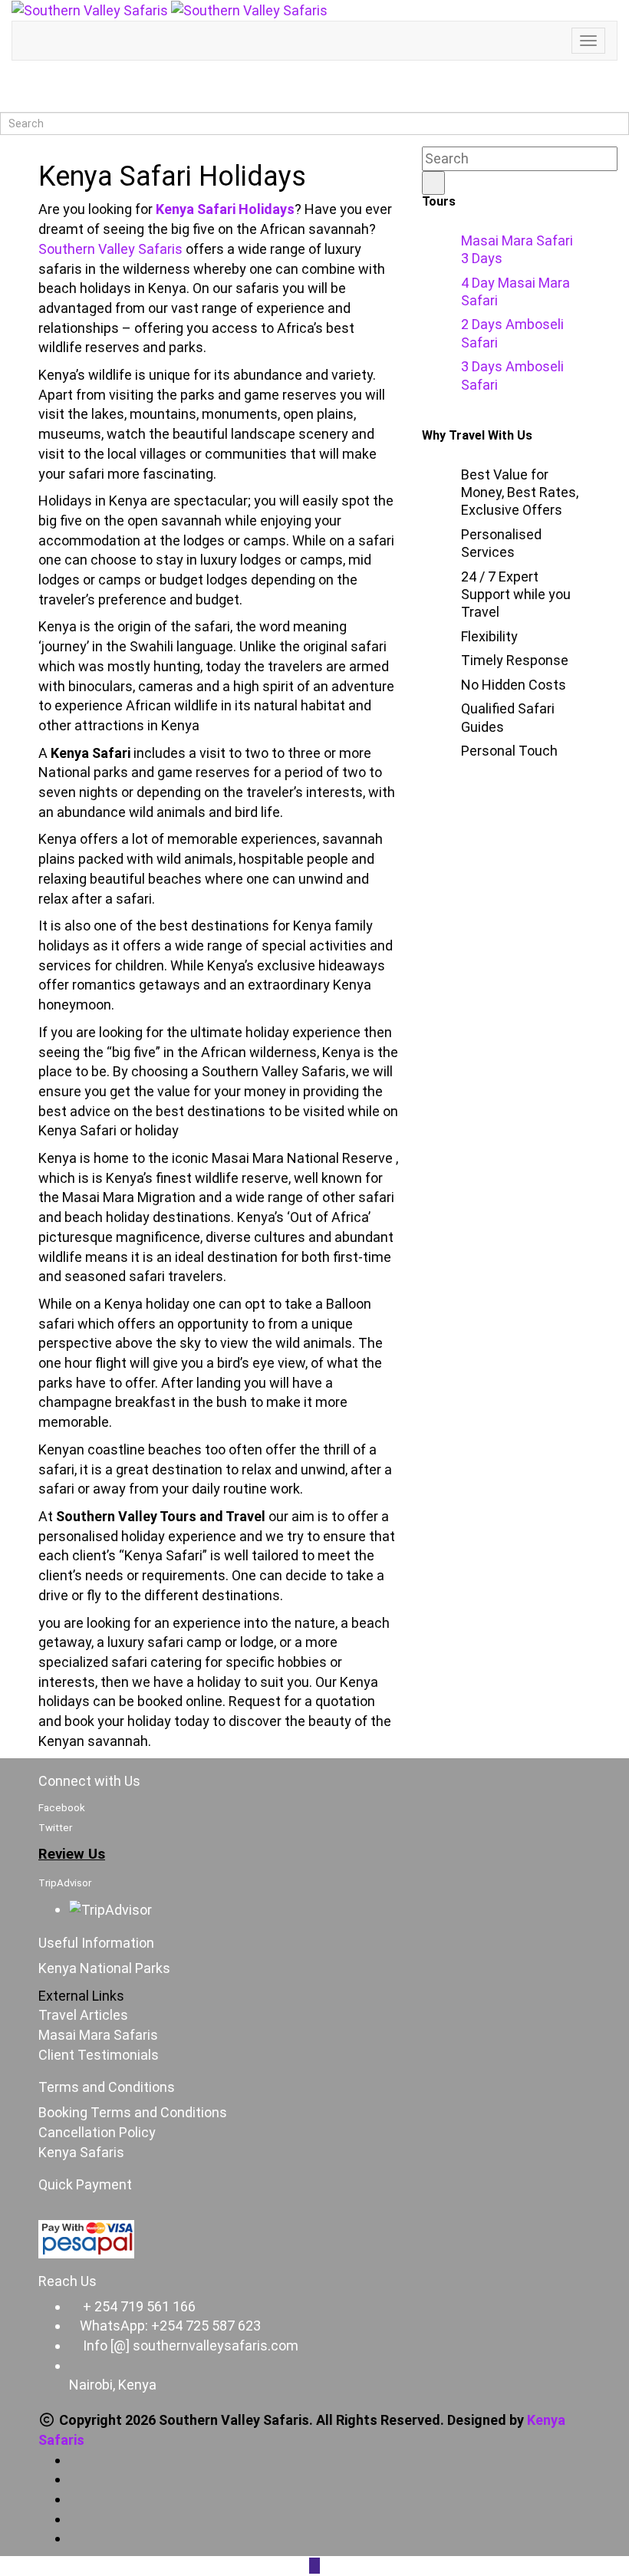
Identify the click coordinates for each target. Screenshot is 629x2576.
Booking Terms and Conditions (133, 2112)
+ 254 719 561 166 (139, 2306)
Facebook (62, 1808)
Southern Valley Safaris (110, 249)
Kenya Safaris (81, 2152)
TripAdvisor (65, 1883)
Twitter (55, 1828)
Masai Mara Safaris (98, 2035)
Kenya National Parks (104, 1968)
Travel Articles (83, 2015)
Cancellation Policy (97, 2132)
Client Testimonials (99, 2055)
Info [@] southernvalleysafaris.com (191, 2345)
